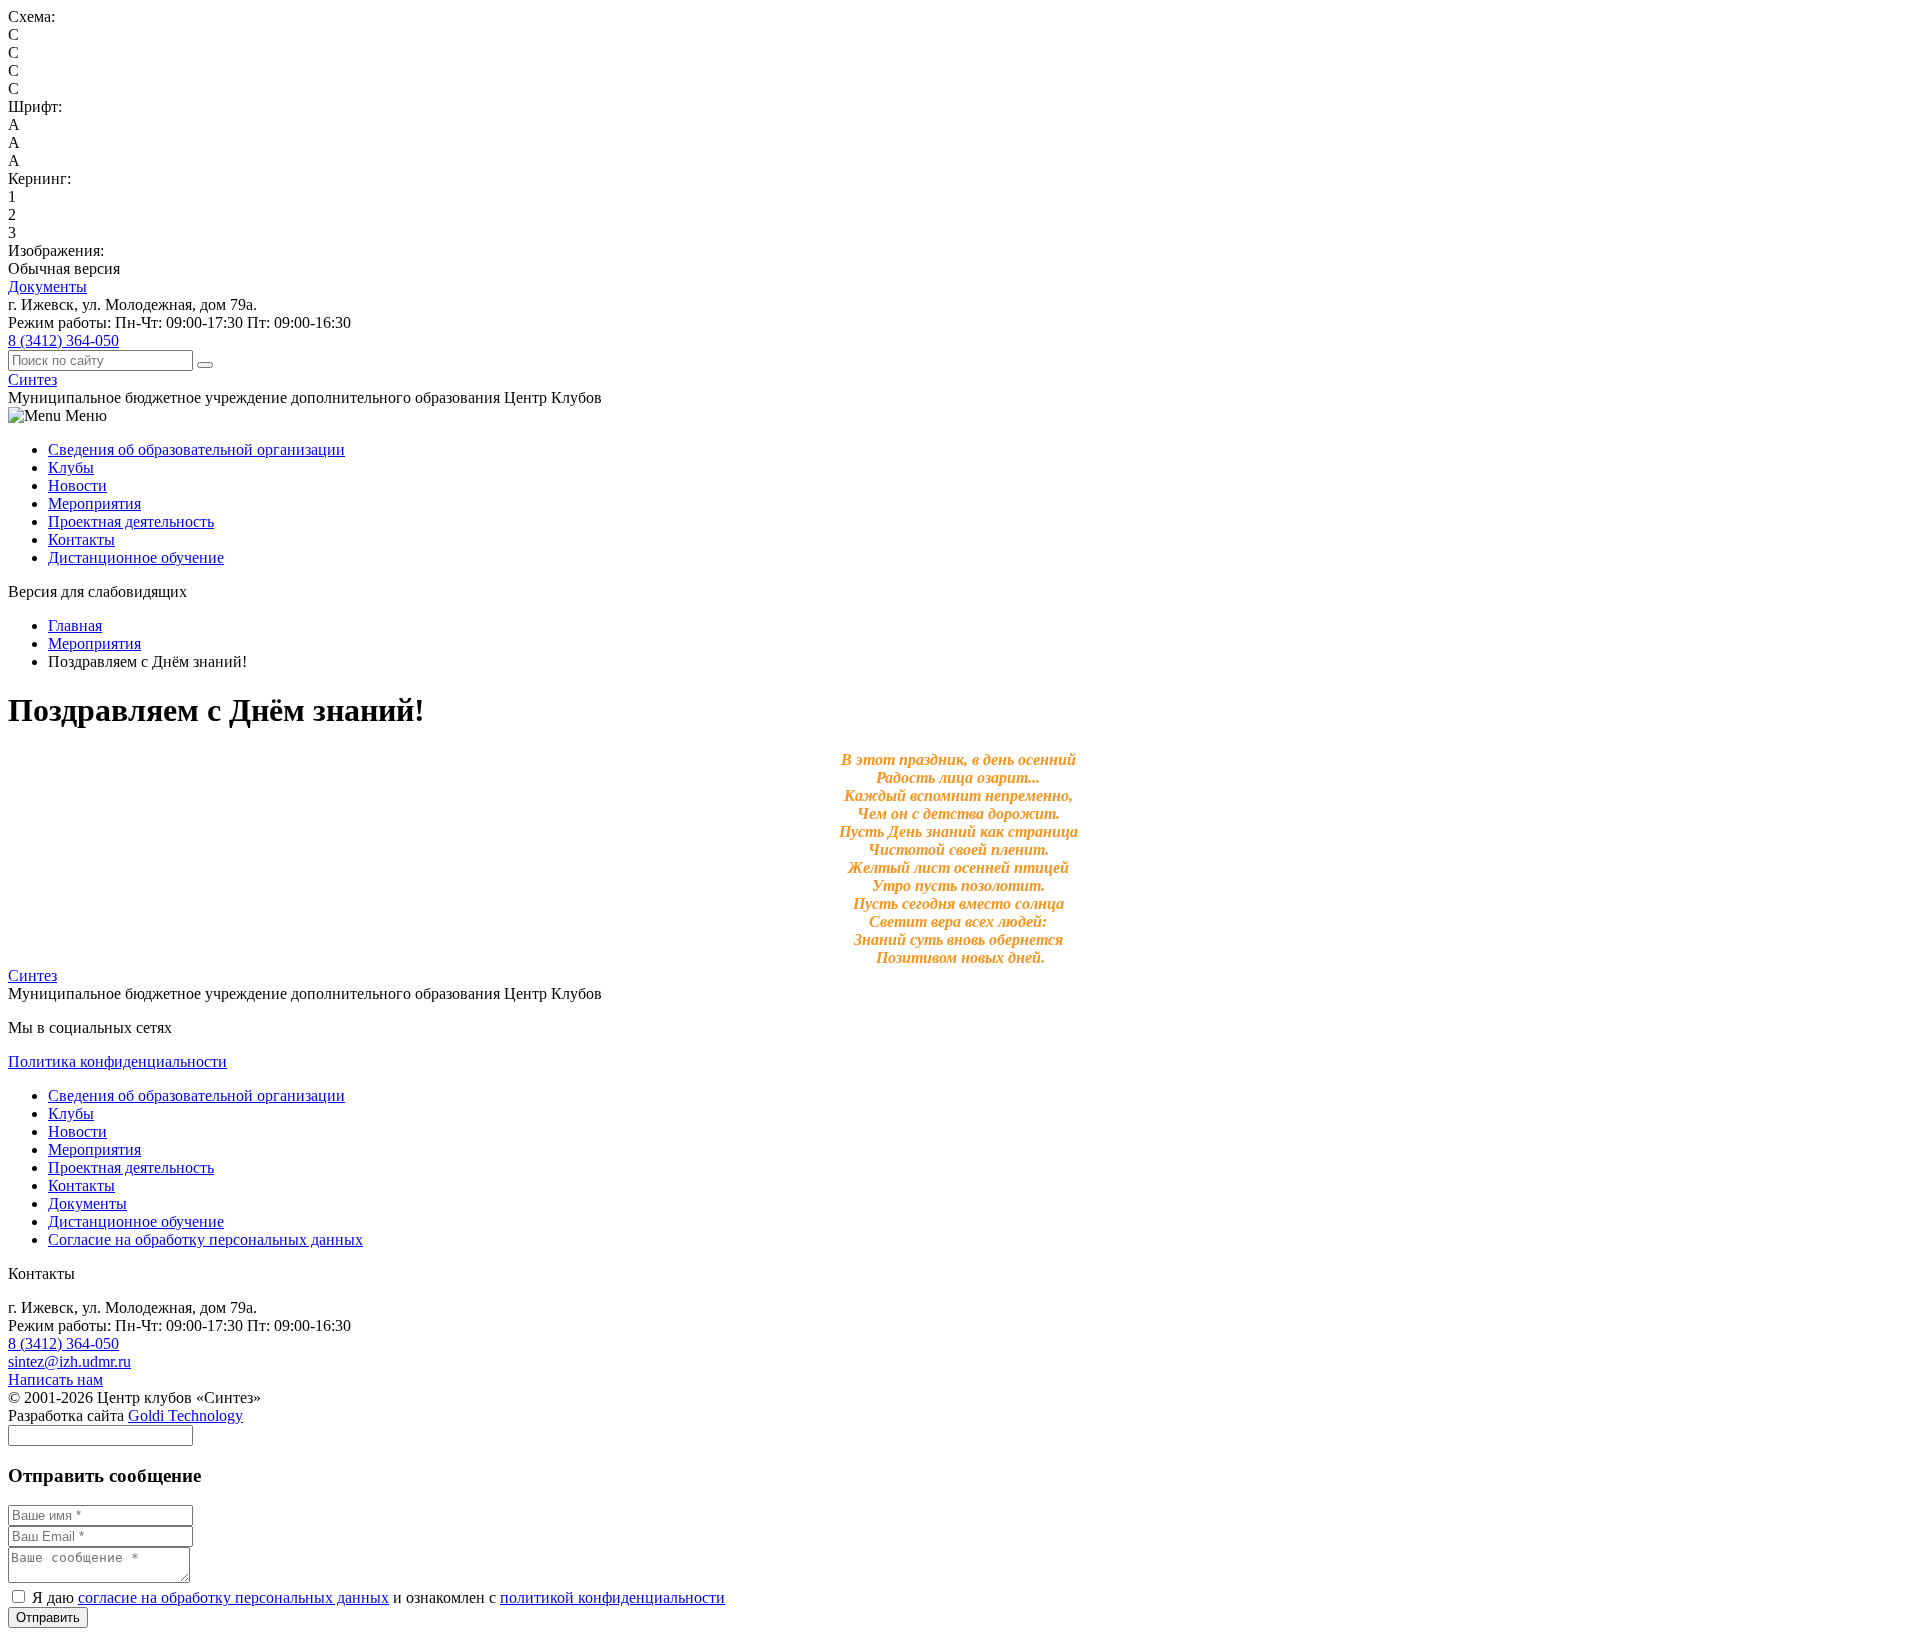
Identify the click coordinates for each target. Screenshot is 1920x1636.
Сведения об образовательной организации (196, 449)
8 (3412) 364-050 (63, 340)
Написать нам (55, 1379)
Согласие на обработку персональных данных (205, 1239)
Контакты (81, 539)
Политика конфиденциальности (117, 1061)
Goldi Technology (185, 1415)
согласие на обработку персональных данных (233, 1597)
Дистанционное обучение (136, 557)
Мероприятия (94, 503)
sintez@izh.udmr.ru (69, 1361)
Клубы (71, 467)
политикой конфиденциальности (612, 1597)
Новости (77, 485)
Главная (75, 625)
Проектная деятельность (131, 521)
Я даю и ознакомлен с (376, 1597)
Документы (47, 286)
